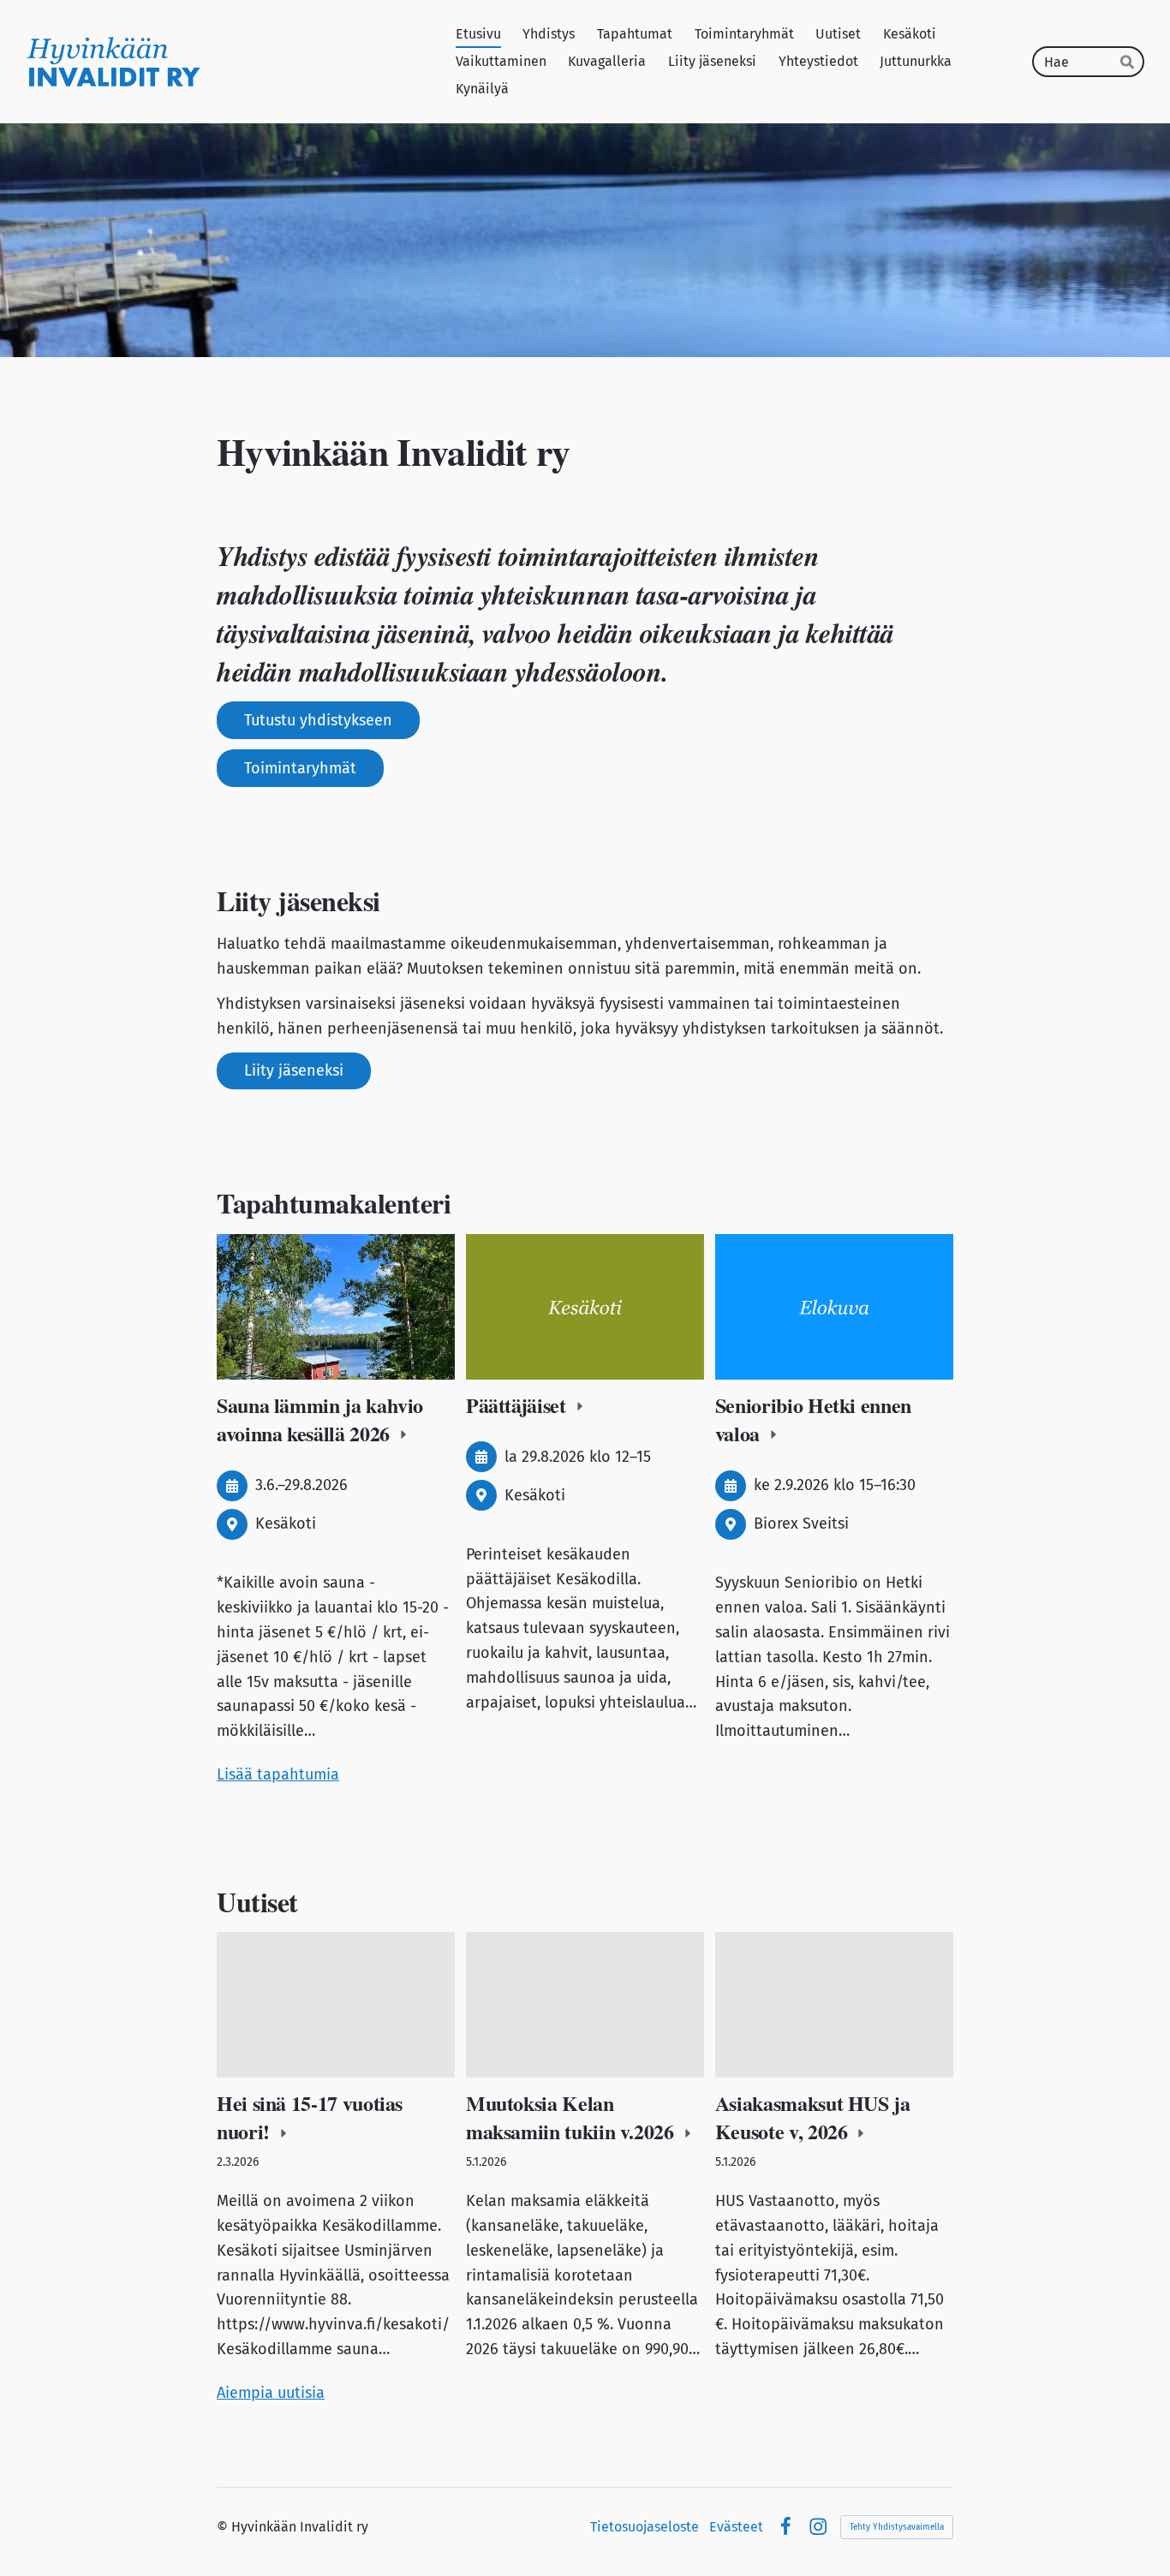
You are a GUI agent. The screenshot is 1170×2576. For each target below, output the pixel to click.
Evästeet (736, 2527)
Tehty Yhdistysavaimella (897, 2527)
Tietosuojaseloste (645, 2527)
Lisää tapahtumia (278, 1774)
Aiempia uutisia (271, 2393)
